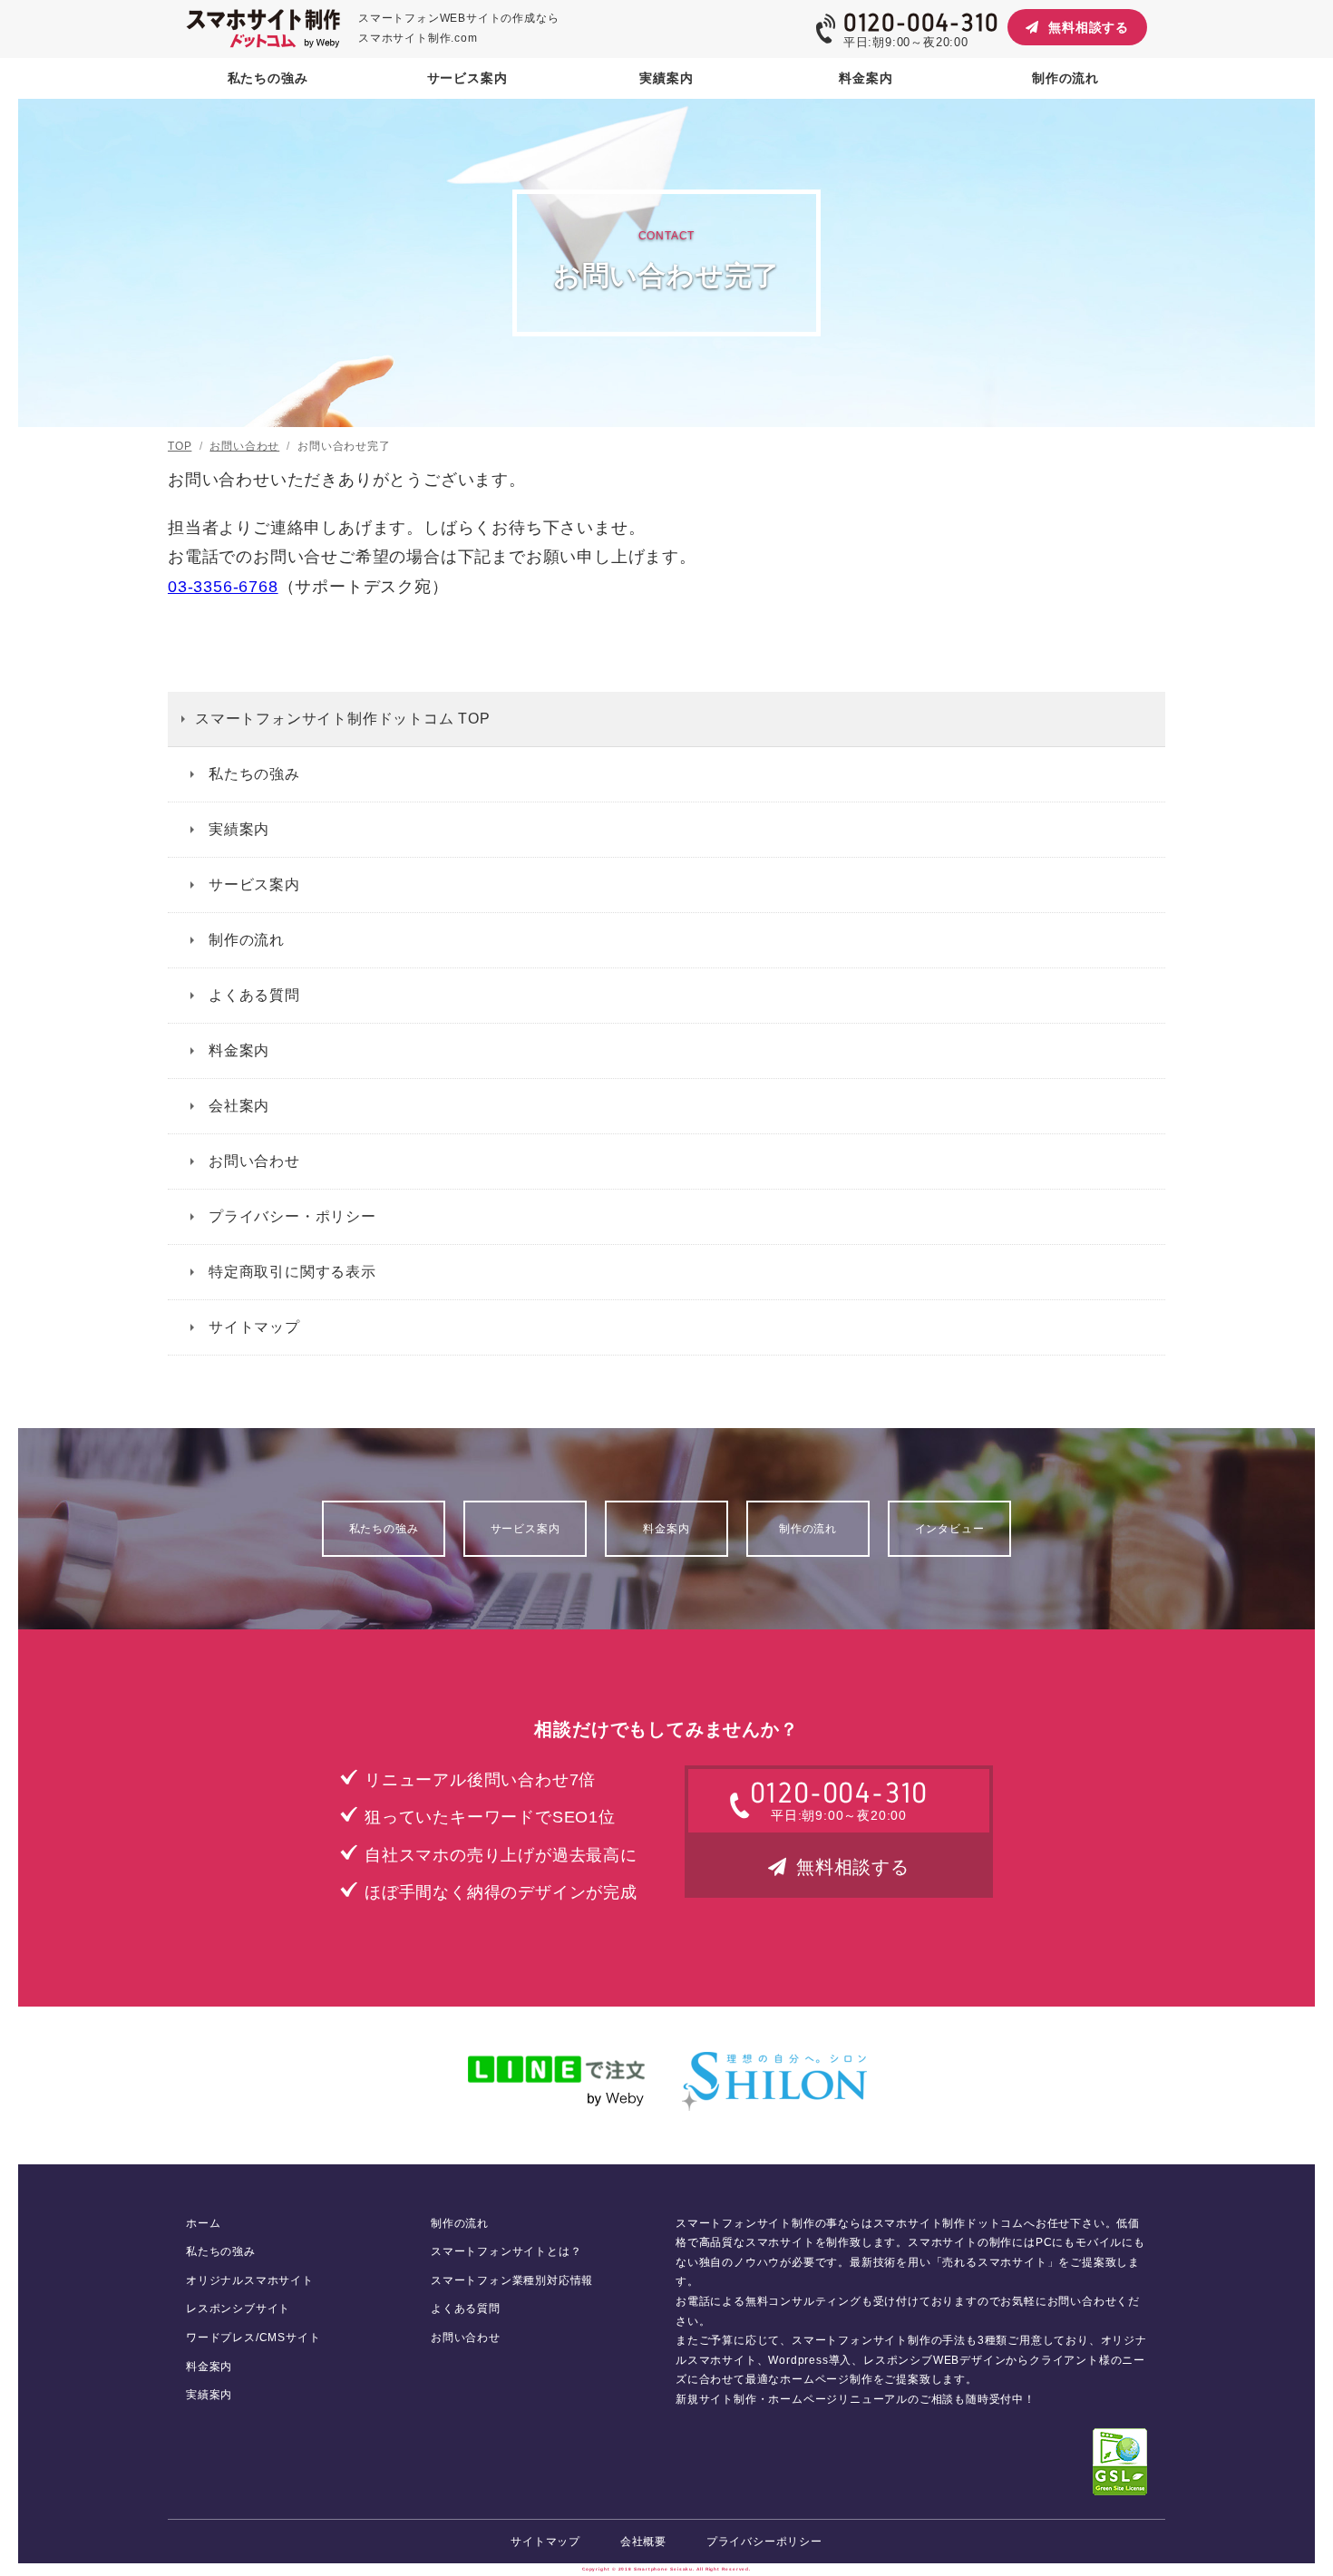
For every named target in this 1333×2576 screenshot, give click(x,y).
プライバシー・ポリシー (292, 1216)
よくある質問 (254, 995)
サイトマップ (254, 1327)
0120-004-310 (921, 23)
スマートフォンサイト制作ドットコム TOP (343, 719)
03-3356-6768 (223, 587)
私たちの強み (254, 774)
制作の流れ (247, 940)
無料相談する (1089, 27)
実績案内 (239, 829)
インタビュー (950, 1529)
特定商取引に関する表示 (292, 1272)
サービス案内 (254, 885)
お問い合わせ (254, 1161)
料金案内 (239, 1050)
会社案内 (239, 1106)
